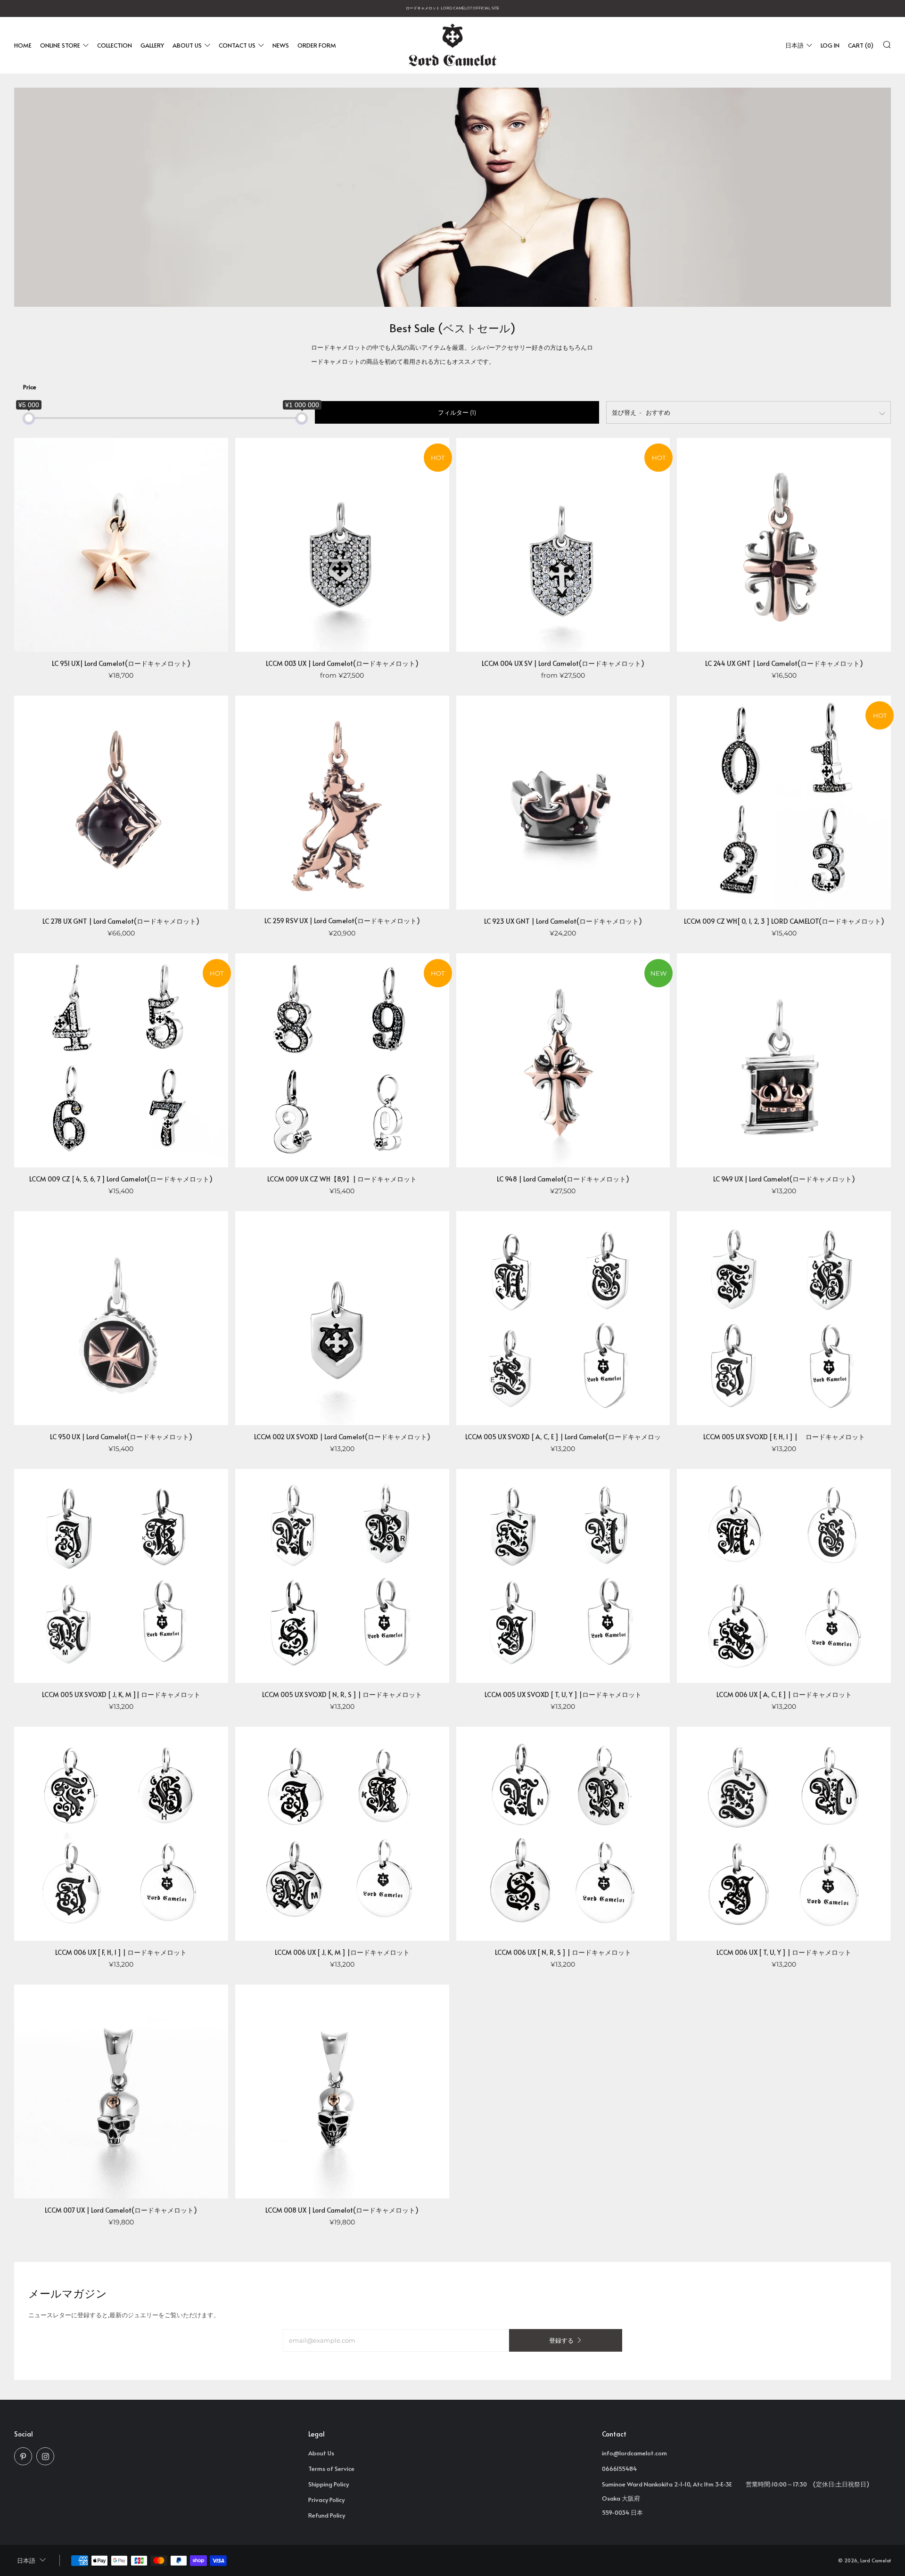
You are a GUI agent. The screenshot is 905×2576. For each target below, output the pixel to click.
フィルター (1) (457, 412)
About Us (187, 45)
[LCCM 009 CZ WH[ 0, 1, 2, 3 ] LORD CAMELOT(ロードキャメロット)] (784, 803)
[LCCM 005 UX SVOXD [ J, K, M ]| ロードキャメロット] (121, 1576)
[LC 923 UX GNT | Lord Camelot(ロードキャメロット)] (563, 803)
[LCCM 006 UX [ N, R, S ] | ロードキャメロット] (563, 1834)
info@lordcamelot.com (634, 2453)
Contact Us (237, 45)
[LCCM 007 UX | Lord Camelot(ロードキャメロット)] (121, 2092)
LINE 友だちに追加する (754, 2536)
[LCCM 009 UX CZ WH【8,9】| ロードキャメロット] (342, 1060)
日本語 (794, 45)
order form (317, 45)
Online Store (60, 45)
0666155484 (619, 2469)
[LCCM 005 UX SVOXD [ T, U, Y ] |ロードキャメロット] (563, 1576)
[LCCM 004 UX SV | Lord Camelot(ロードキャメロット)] (563, 545)
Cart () (861, 45)
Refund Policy (327, 2515)
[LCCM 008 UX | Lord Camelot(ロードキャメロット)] (342, 2092)
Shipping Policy (329, 2484)
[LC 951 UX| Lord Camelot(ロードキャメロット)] (121, 545)
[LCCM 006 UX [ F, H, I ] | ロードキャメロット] (121, 1834)
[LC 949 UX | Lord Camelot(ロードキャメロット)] (784, 1060)
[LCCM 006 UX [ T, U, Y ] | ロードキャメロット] (784, 1834)
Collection (115, 45)
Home (23, 45)
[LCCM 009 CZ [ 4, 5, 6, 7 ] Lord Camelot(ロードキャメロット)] (121, 1060)
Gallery (152, 45)
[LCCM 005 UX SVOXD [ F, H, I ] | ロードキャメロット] (784, 1318)
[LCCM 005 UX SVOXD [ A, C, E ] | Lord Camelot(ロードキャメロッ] (563, 1318)
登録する (561, 2340)
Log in (830, 45)
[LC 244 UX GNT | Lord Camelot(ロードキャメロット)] (784, 545)
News (281, 45)
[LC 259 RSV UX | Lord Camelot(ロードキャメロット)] (342, 802)
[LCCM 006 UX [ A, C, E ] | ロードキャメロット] (784, 1576)
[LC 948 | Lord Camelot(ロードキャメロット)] (563, 1060)
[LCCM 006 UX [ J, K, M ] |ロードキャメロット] (342, 1834)
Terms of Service (331, 2469)
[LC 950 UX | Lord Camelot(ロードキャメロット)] (121, 1318)
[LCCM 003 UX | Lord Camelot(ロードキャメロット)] (342, 545)
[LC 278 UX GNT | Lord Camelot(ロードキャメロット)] (121, 803)
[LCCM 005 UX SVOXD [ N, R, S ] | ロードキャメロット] (342, 1576)
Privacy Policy (326, 2500)
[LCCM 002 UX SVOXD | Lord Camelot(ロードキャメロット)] (342, 1318)
